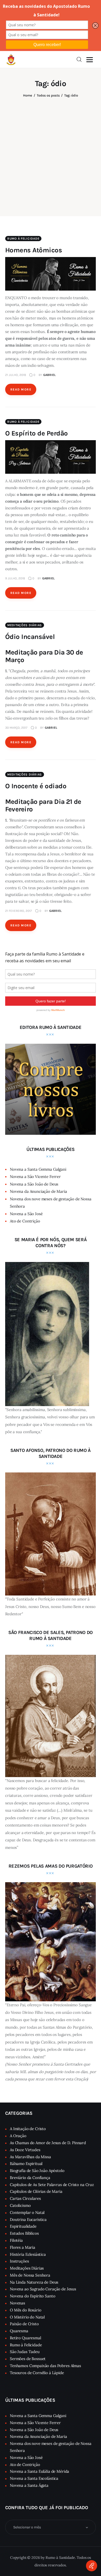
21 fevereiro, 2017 (19, 911)
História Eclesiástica (28, 2254)
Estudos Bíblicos (24, 2233)
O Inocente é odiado (36, 786)
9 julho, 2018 (15, 578)
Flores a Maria (23, 2247)
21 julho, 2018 (16, 375)
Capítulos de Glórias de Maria (36, 2191)
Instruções (19, 2261)
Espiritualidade (23, 2226)
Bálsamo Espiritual (26, 2164)
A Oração (18, 2136)
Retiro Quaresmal (26, 2338)
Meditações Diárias (25, 625)
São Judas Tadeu (25, 2352)
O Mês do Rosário (26, 2310)
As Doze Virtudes (25, 2150)
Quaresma (19, 2331)
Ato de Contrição (25, 1221)
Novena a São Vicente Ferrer (35, 1177)
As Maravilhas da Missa (30, 2157)
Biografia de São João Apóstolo (37, 2171)
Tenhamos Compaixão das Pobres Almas (45, 2366)
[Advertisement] (51, 153)
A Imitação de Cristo (28, 2129)
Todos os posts (48, 95)
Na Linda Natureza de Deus (34, 2282)
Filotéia (16, 2240)
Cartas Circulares (25, 2198)
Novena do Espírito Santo (33, 2296)
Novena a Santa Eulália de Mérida (39, 2471)
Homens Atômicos (34, 250)
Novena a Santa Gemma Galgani (38, 1169)
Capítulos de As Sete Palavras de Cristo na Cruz (52, 2185)
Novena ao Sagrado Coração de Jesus (43, 2289)
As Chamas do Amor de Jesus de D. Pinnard (48, 2143)
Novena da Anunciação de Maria (38, 1191)
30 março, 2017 (16, 728)
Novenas (17, 2303)
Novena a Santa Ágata (29, 2485)
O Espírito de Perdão (37, 433)
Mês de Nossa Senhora (30, 2275)
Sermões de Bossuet (28, 2359)
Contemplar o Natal (27, 2212)
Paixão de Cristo (24, 2324)
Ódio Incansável (30, 637)
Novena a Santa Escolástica (34, 2478)
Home (28, 95)
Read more (21, 389)
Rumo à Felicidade (23, 239)
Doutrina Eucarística (28, 2219)
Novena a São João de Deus (34, 1184)
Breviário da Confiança (30, 2178)
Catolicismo (20, 2205)
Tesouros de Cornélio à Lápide (37, 2373)
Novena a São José (26, 1214)
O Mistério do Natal (27, 2317)
